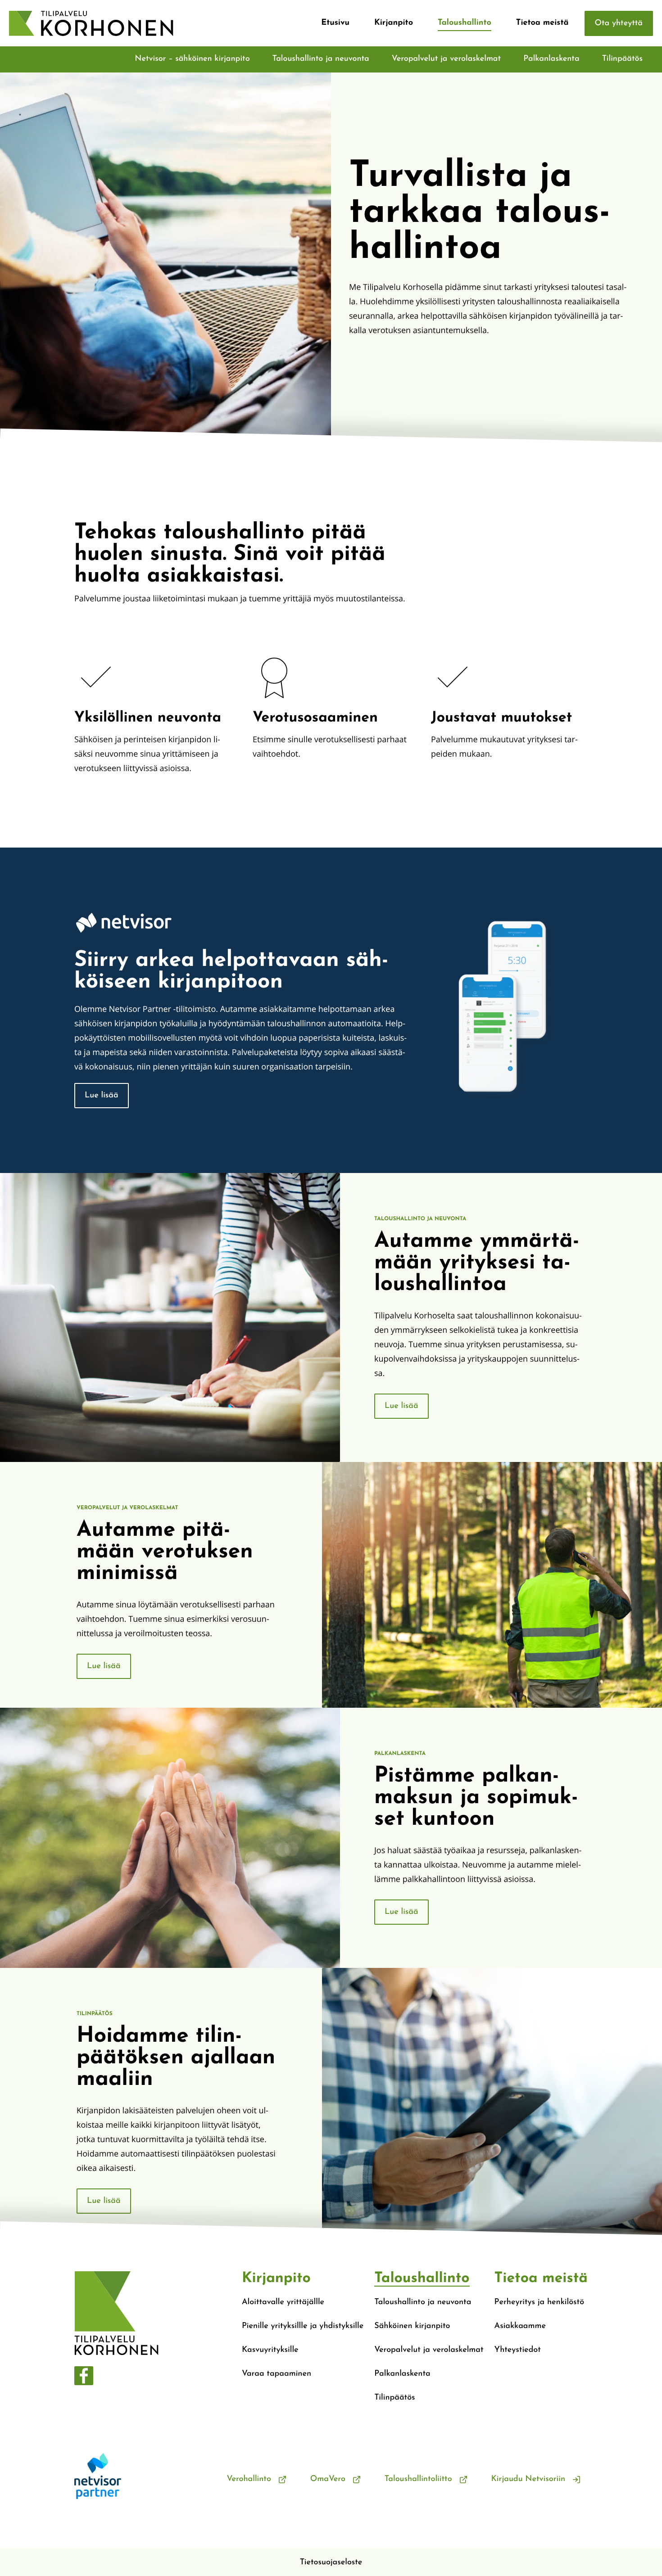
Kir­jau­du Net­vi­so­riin (528, 2479)
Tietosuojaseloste (331, 2562)
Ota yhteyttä (619, 23)
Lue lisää (102, 1096)
